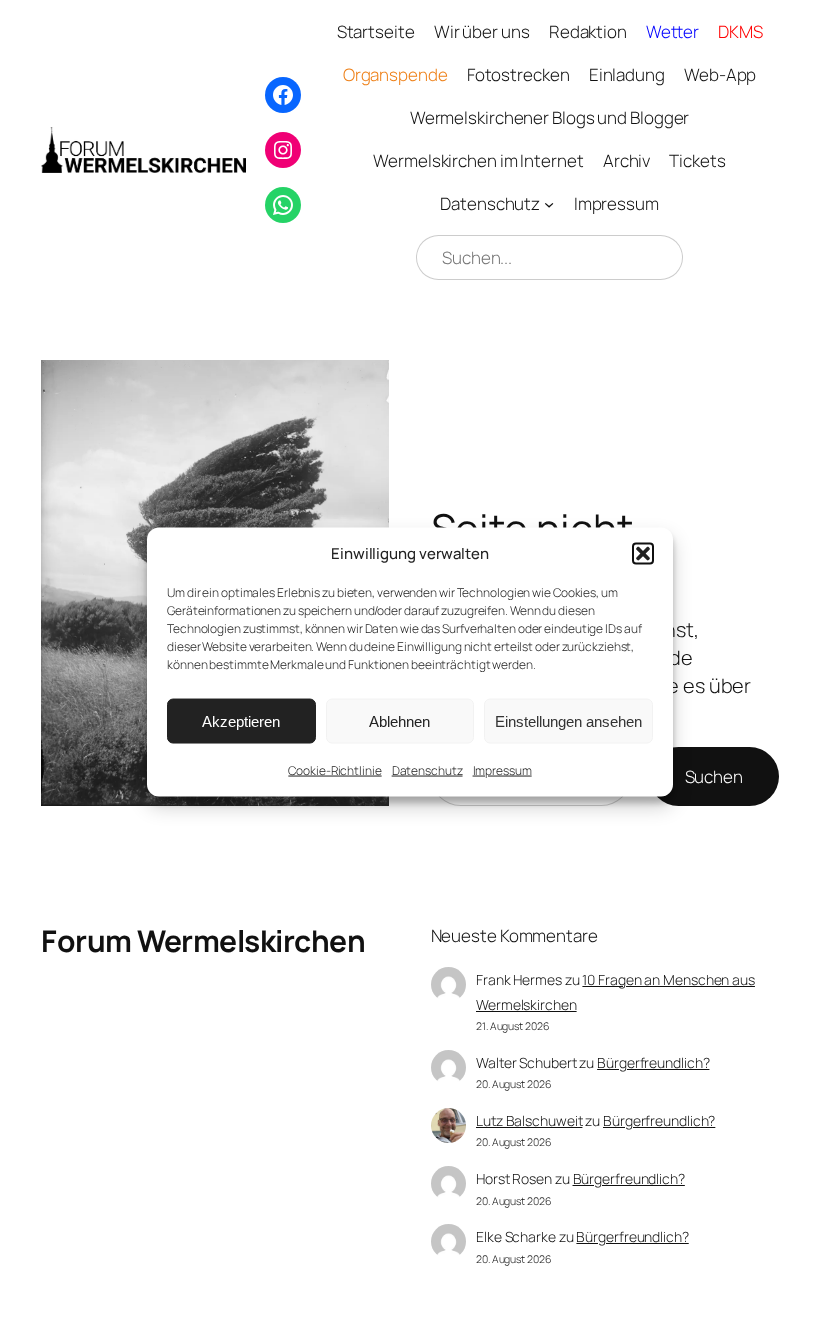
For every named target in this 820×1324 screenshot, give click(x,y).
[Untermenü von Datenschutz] (549, 204)
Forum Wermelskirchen (203, 940)
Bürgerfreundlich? (653, 1062)
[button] (643, 553)
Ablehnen (399, 720)
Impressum (502, 770)
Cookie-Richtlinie (334, 770)
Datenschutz (427, 770)
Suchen (714, 776)
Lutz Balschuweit (529, 1120)
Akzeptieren (241, 720)
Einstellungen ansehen (568, 720)
